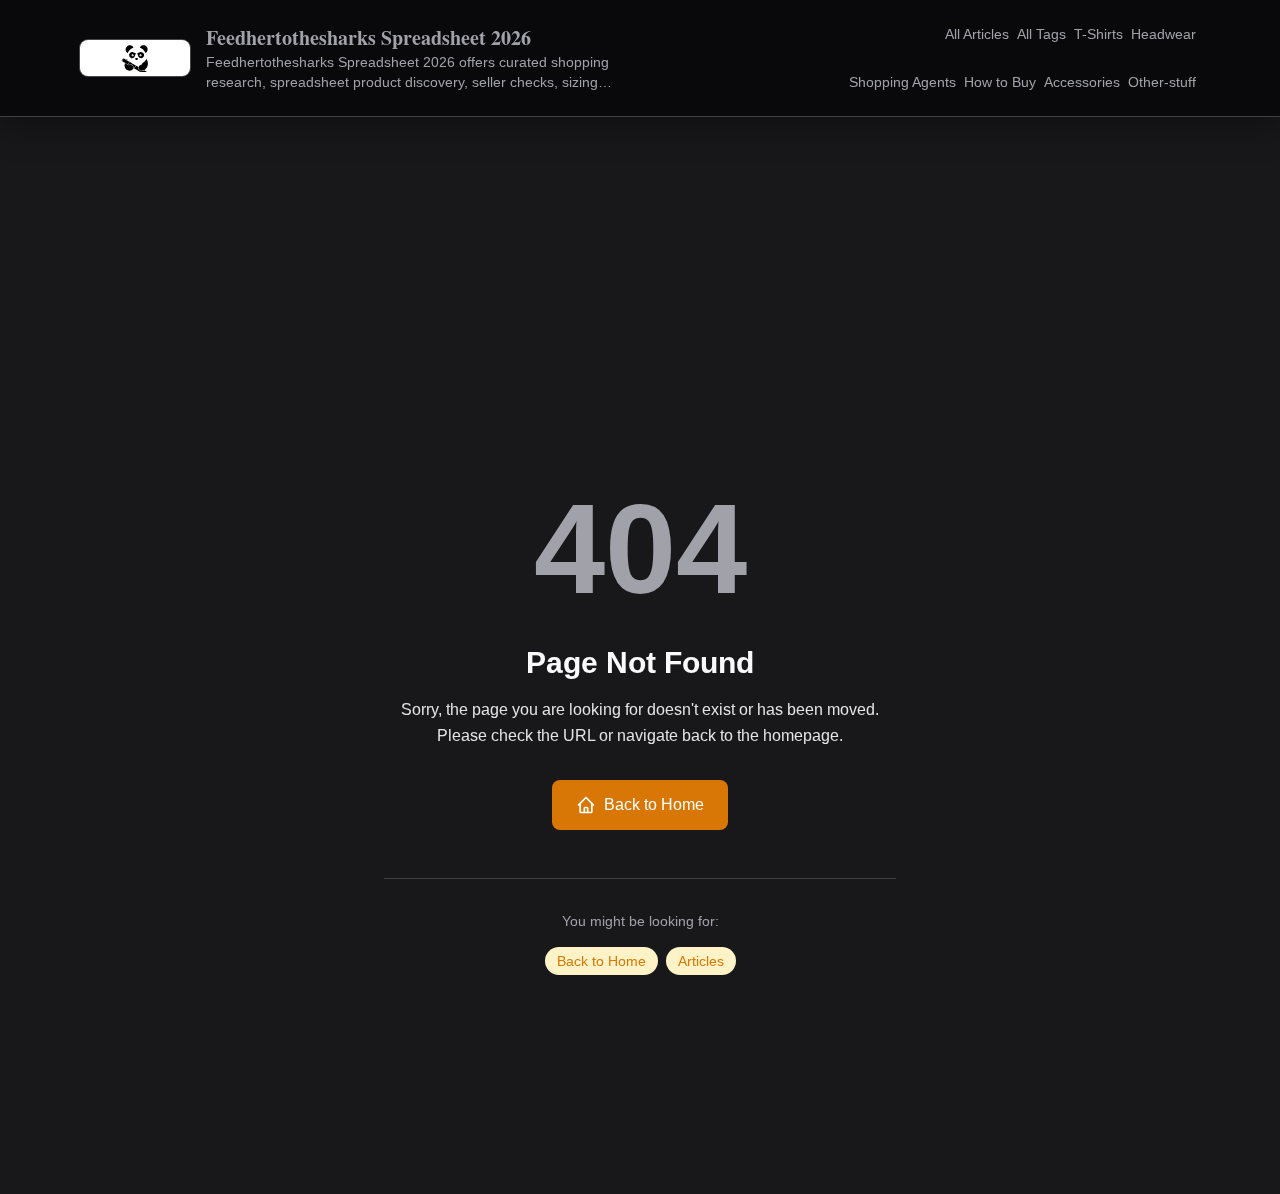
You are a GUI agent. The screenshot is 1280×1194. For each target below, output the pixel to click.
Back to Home (654, 804)
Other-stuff (1162, 82)
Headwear (1163, 34)
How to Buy (1000, 82)
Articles (701, 961)
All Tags (1041, 34)
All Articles (977, 34)
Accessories (1082, 82)
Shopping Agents (902, 82)
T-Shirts (1098, 34)
